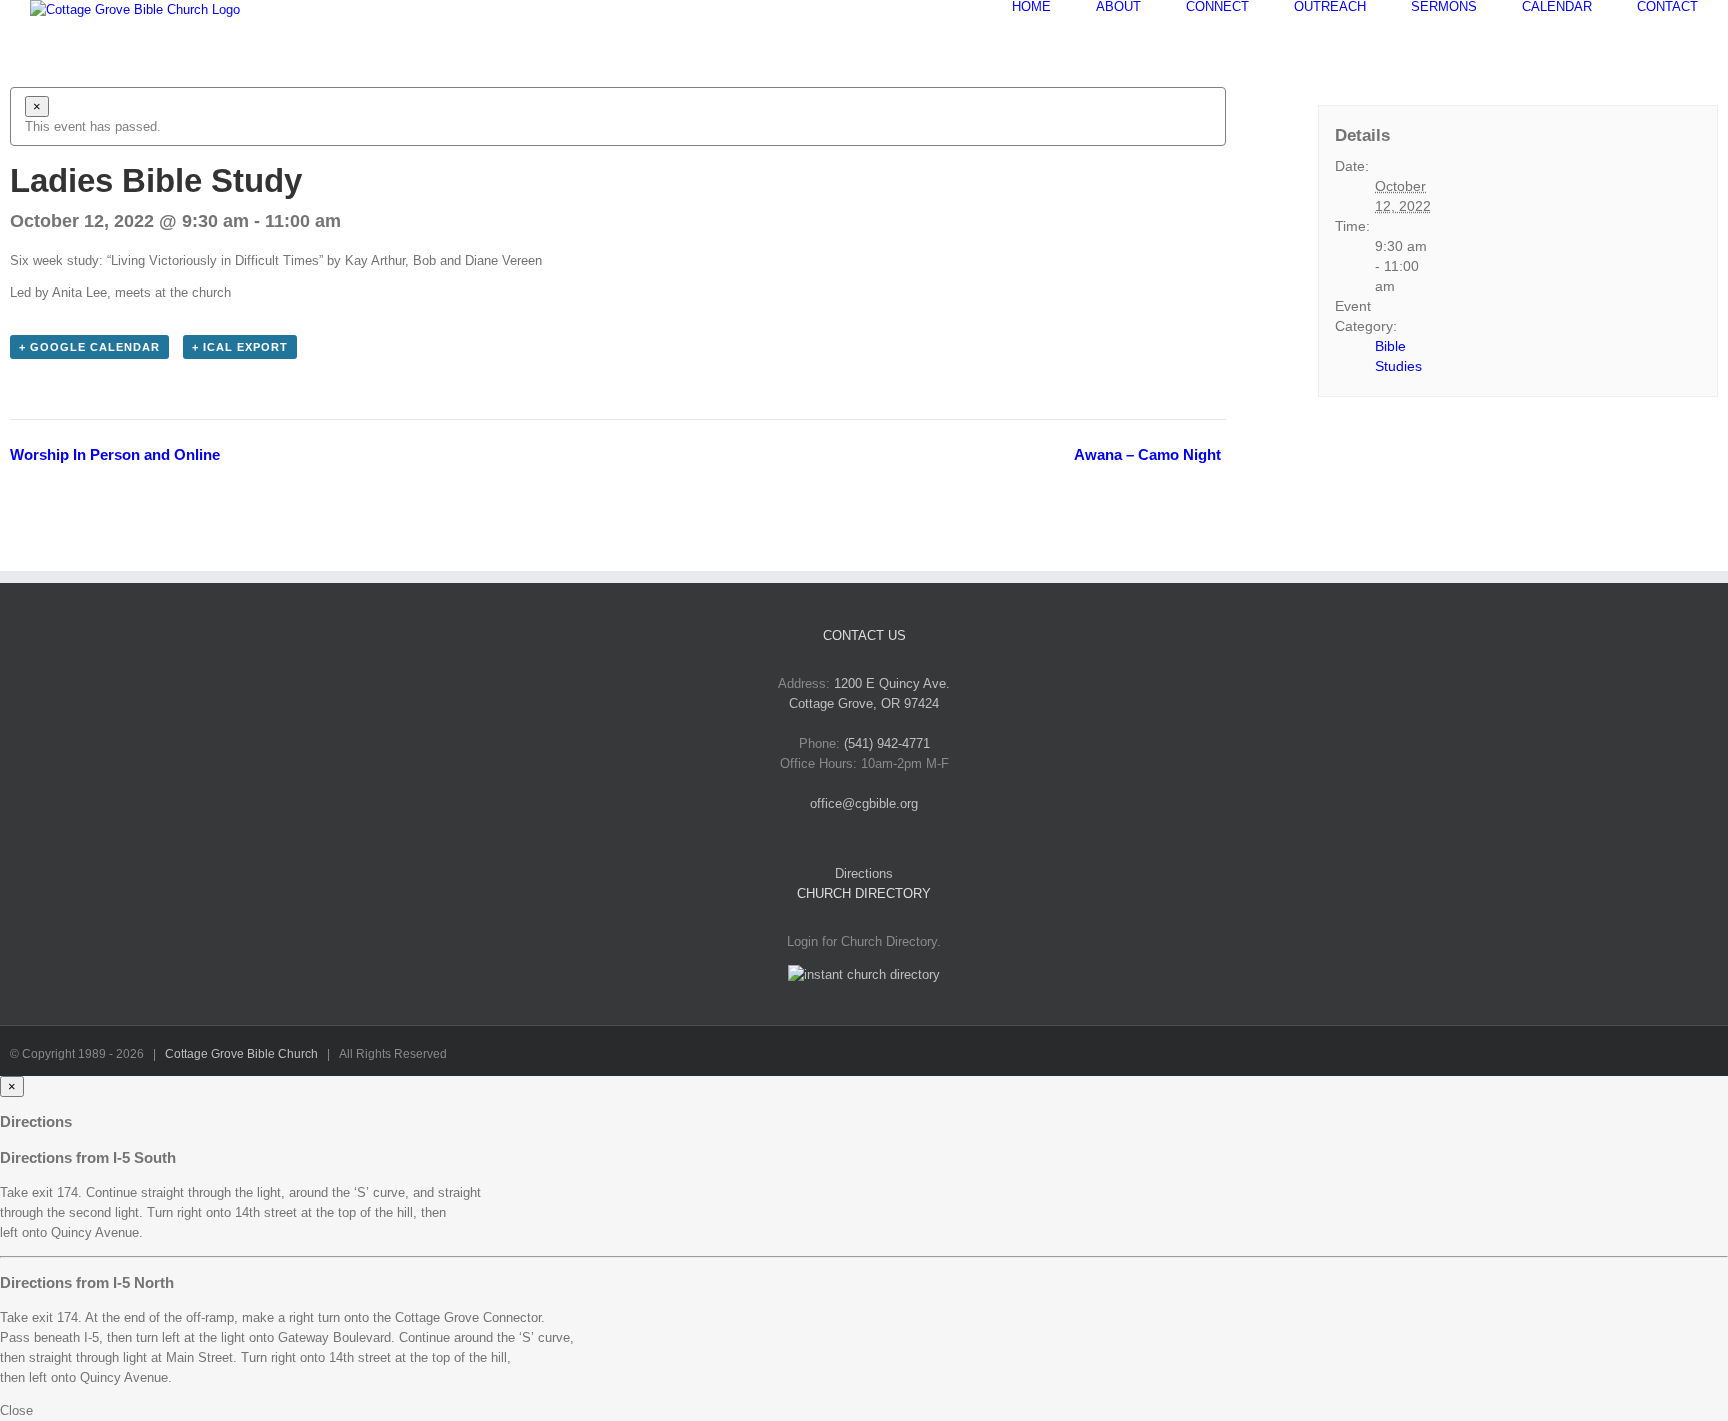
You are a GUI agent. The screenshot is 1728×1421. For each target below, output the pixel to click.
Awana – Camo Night (1147, 454)
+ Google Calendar (89, 347)
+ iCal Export (240, 347)
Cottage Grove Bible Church (241, 1054)
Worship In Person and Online (115, 454)
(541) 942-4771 (887, 743)
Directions (864, 873)
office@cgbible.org (864, 803)
